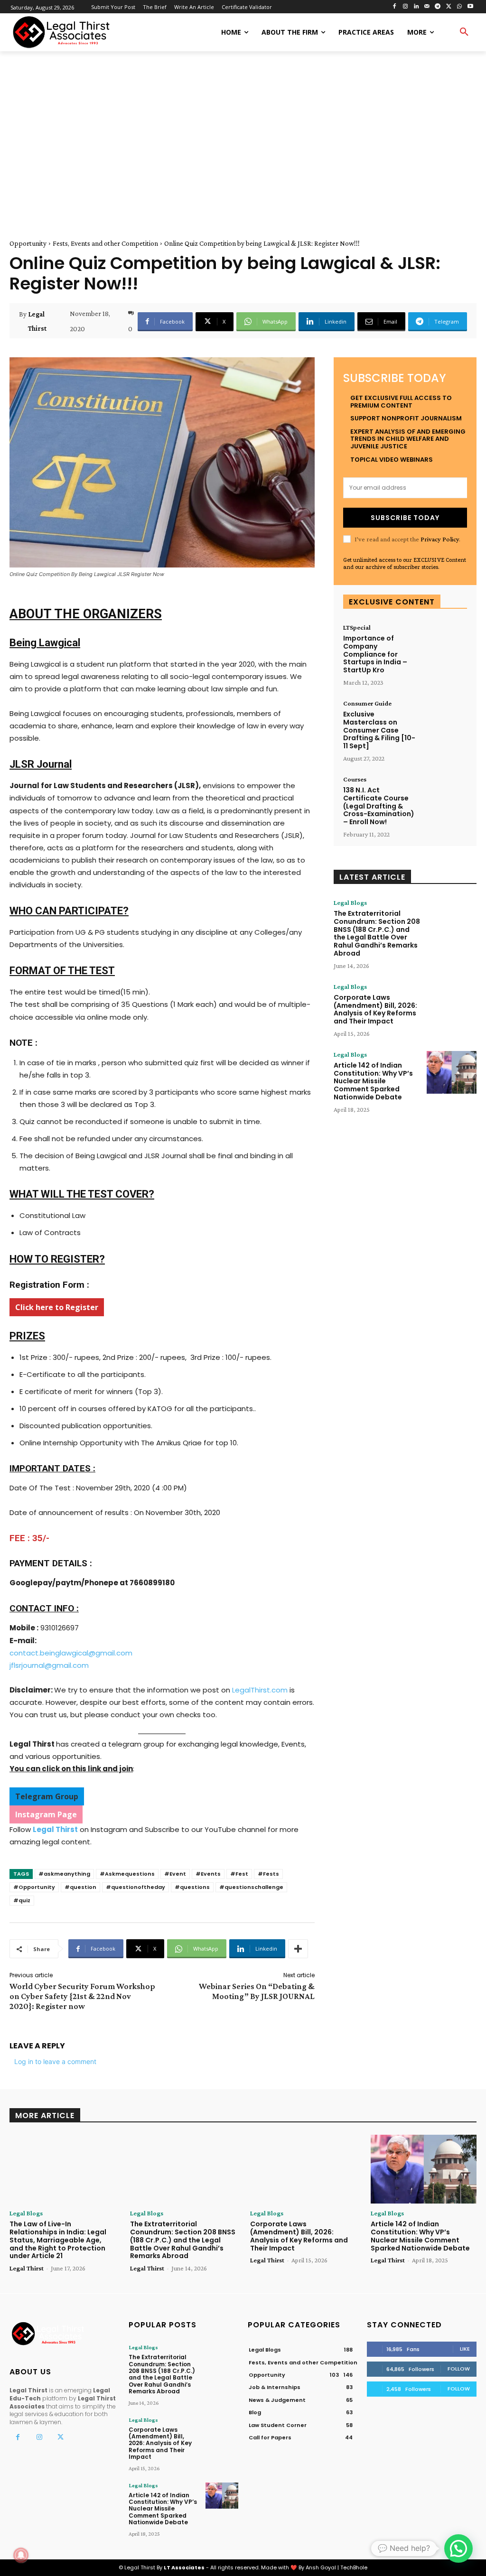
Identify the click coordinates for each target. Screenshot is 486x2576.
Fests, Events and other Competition (105, 243)
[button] (464, 32)
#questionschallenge (251, 1887)
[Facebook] (395, 7)
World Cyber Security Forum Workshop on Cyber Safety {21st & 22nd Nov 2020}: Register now (82, 1996)
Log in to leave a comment (55, 2061)
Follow (459, 2369)
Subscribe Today (405, 518)
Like (465, 2349)
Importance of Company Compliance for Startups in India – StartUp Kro (375, 654)
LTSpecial (357, 627)
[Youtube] (470, 7)
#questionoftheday (136, 1887)
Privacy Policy (440, 539)
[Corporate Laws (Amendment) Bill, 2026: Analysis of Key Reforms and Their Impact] (452, 1004)
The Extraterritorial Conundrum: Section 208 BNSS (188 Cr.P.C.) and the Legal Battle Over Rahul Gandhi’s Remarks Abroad (377, 933)
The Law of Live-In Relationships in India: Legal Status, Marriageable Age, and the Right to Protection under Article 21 (58, 2240)
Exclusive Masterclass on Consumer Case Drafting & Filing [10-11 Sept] (379, 730)
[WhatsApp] (459, 7)
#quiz (22, 1900)
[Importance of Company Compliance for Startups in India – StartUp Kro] (445, 642)
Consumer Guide (367, 703)
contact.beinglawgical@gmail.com (71, 1653)
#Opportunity (34, 1887)
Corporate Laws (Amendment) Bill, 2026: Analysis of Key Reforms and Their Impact (375, 1009)
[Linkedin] (416, 7)
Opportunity (28, 243)
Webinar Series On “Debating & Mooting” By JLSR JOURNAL (257, 1991)
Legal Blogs (350, 902)
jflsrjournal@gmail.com (49, 1665)
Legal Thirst (37, 321)
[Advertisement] (243, 134)
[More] (298, 1949)
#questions (192, 1887)
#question (80, 1887)
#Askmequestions (127, 1874)
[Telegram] (438, 7)
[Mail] (427, 7)
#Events (208, 1874)
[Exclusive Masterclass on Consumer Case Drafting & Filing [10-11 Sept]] (445, 718)
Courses (355, 779)
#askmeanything (64, 1874)
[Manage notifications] (21, 2555)
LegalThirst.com (260, 1690)
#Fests (268, 1874)
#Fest (239, 1874)
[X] (449, 7)
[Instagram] (405, 7)
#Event (175, 1874)
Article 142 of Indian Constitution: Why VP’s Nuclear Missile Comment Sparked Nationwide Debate (373, 1081)
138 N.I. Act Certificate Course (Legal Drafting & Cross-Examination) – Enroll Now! (379, 806)
